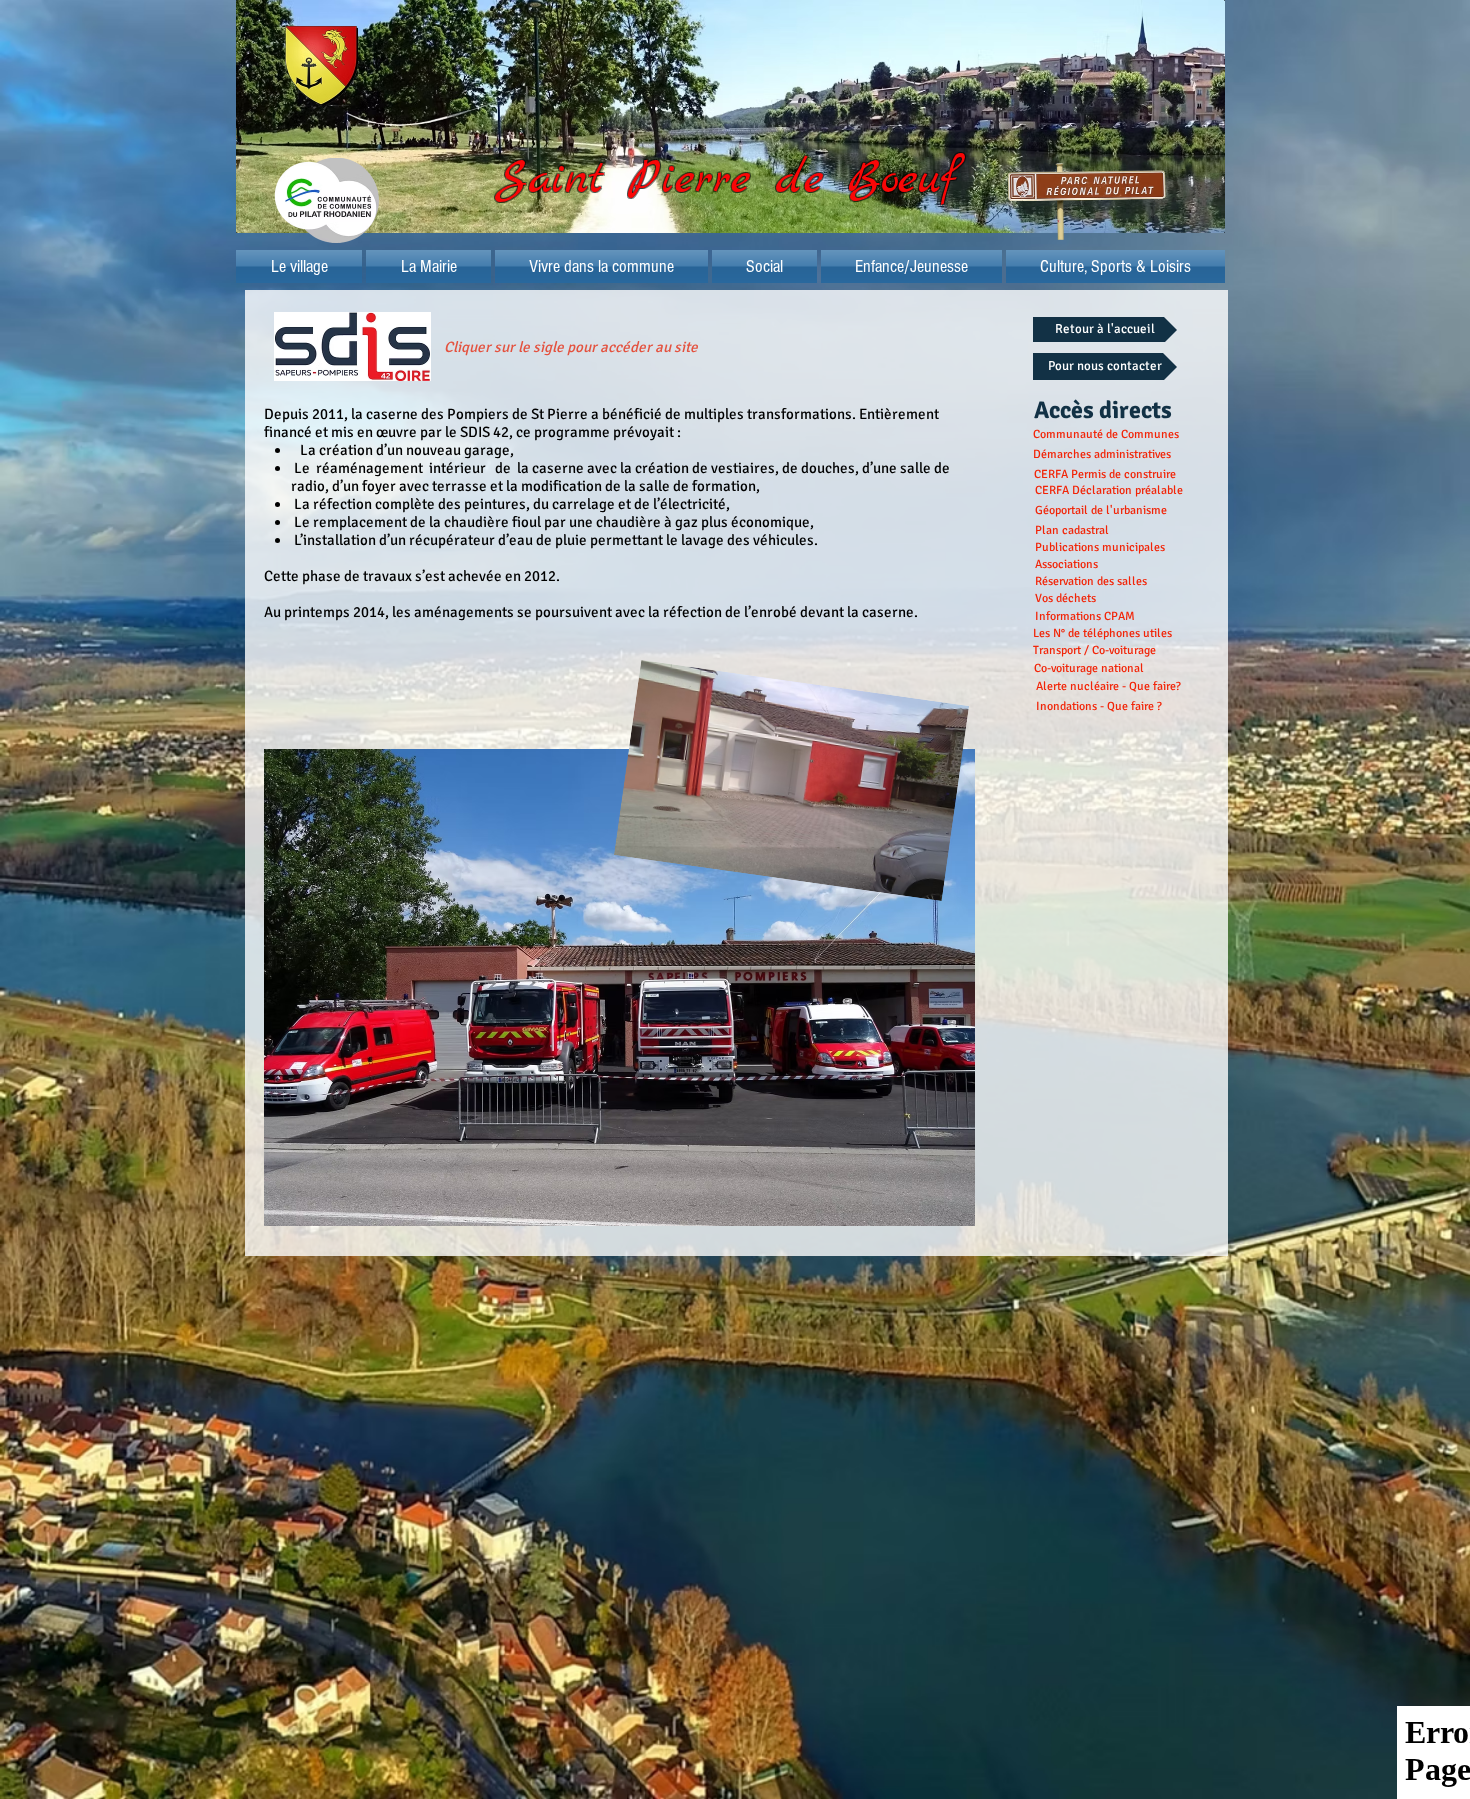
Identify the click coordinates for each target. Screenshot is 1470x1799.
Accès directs (1103, 410)
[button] (428, 266)
